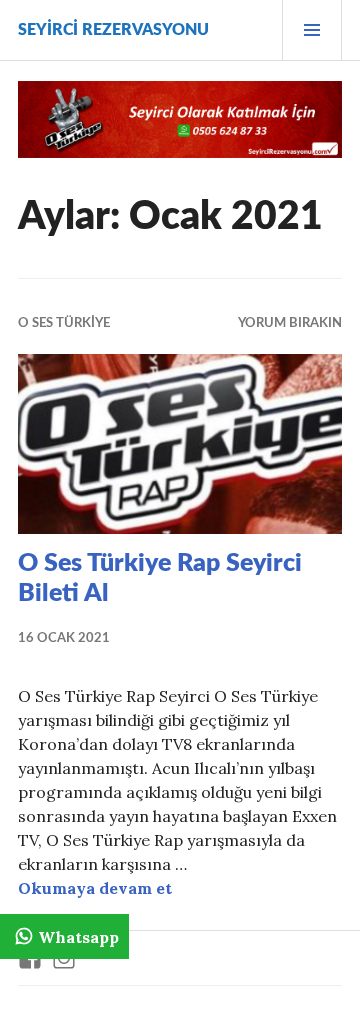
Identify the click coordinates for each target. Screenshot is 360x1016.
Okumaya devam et (95, 888)
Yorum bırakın (290, 323)
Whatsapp (78, 937)
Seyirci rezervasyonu (113, 30)
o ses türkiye (64, 323)
